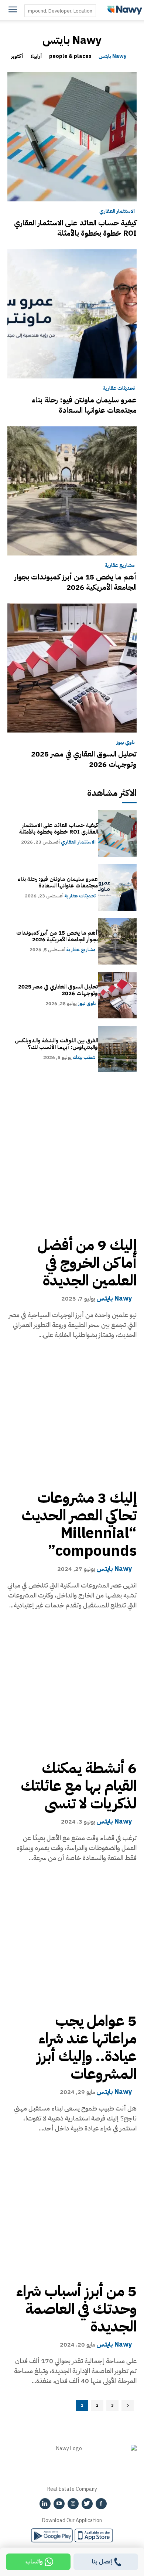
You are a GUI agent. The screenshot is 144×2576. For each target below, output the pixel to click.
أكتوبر (17, 57)
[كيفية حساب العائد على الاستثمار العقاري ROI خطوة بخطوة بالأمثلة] (72, 137)
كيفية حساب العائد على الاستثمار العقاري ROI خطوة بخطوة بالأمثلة (75, 228)
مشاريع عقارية (120, 565)
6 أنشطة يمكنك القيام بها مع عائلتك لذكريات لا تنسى (79, 1786)
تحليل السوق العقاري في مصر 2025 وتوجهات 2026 (84, 759)
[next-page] (128, 2405)
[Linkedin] (45, 2504)
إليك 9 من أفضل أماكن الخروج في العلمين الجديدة (87, 1263)
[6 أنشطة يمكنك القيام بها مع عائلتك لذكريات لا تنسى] (72, 1686)
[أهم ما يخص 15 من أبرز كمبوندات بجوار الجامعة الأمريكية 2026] (72, 491)
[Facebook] (101, 2504)
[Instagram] (73, 2504)
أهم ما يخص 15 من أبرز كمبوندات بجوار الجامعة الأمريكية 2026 (76, 582)
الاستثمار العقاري (117, 211)
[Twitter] (87, 2504)
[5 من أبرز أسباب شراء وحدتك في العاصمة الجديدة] (72, 2209)
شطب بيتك (84, 1057)
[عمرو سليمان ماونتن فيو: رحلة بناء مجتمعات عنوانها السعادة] (72, 314)
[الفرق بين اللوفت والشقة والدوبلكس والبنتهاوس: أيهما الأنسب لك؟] (117, 1049)
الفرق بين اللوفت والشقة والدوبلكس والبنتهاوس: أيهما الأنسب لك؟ (56, 1044)
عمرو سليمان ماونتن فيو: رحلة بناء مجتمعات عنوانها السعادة (84, 405)
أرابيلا (36, 57)
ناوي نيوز (126, 742)
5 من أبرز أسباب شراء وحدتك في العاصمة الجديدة (76, 2309)
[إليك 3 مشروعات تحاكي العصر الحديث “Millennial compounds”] (72, 1415)
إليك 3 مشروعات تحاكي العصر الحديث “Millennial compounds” (79, 1524)
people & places (70, 57)
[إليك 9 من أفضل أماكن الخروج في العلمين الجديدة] (72, 1163)
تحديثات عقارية (119, 388)
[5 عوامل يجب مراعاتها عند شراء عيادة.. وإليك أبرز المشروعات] (72, 1938)
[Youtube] (59, 2504)
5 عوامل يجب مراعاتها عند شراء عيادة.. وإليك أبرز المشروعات (87, 2047)
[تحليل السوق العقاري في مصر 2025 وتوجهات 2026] (72, 668)
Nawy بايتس (112, 57)
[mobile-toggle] (13, 10)
